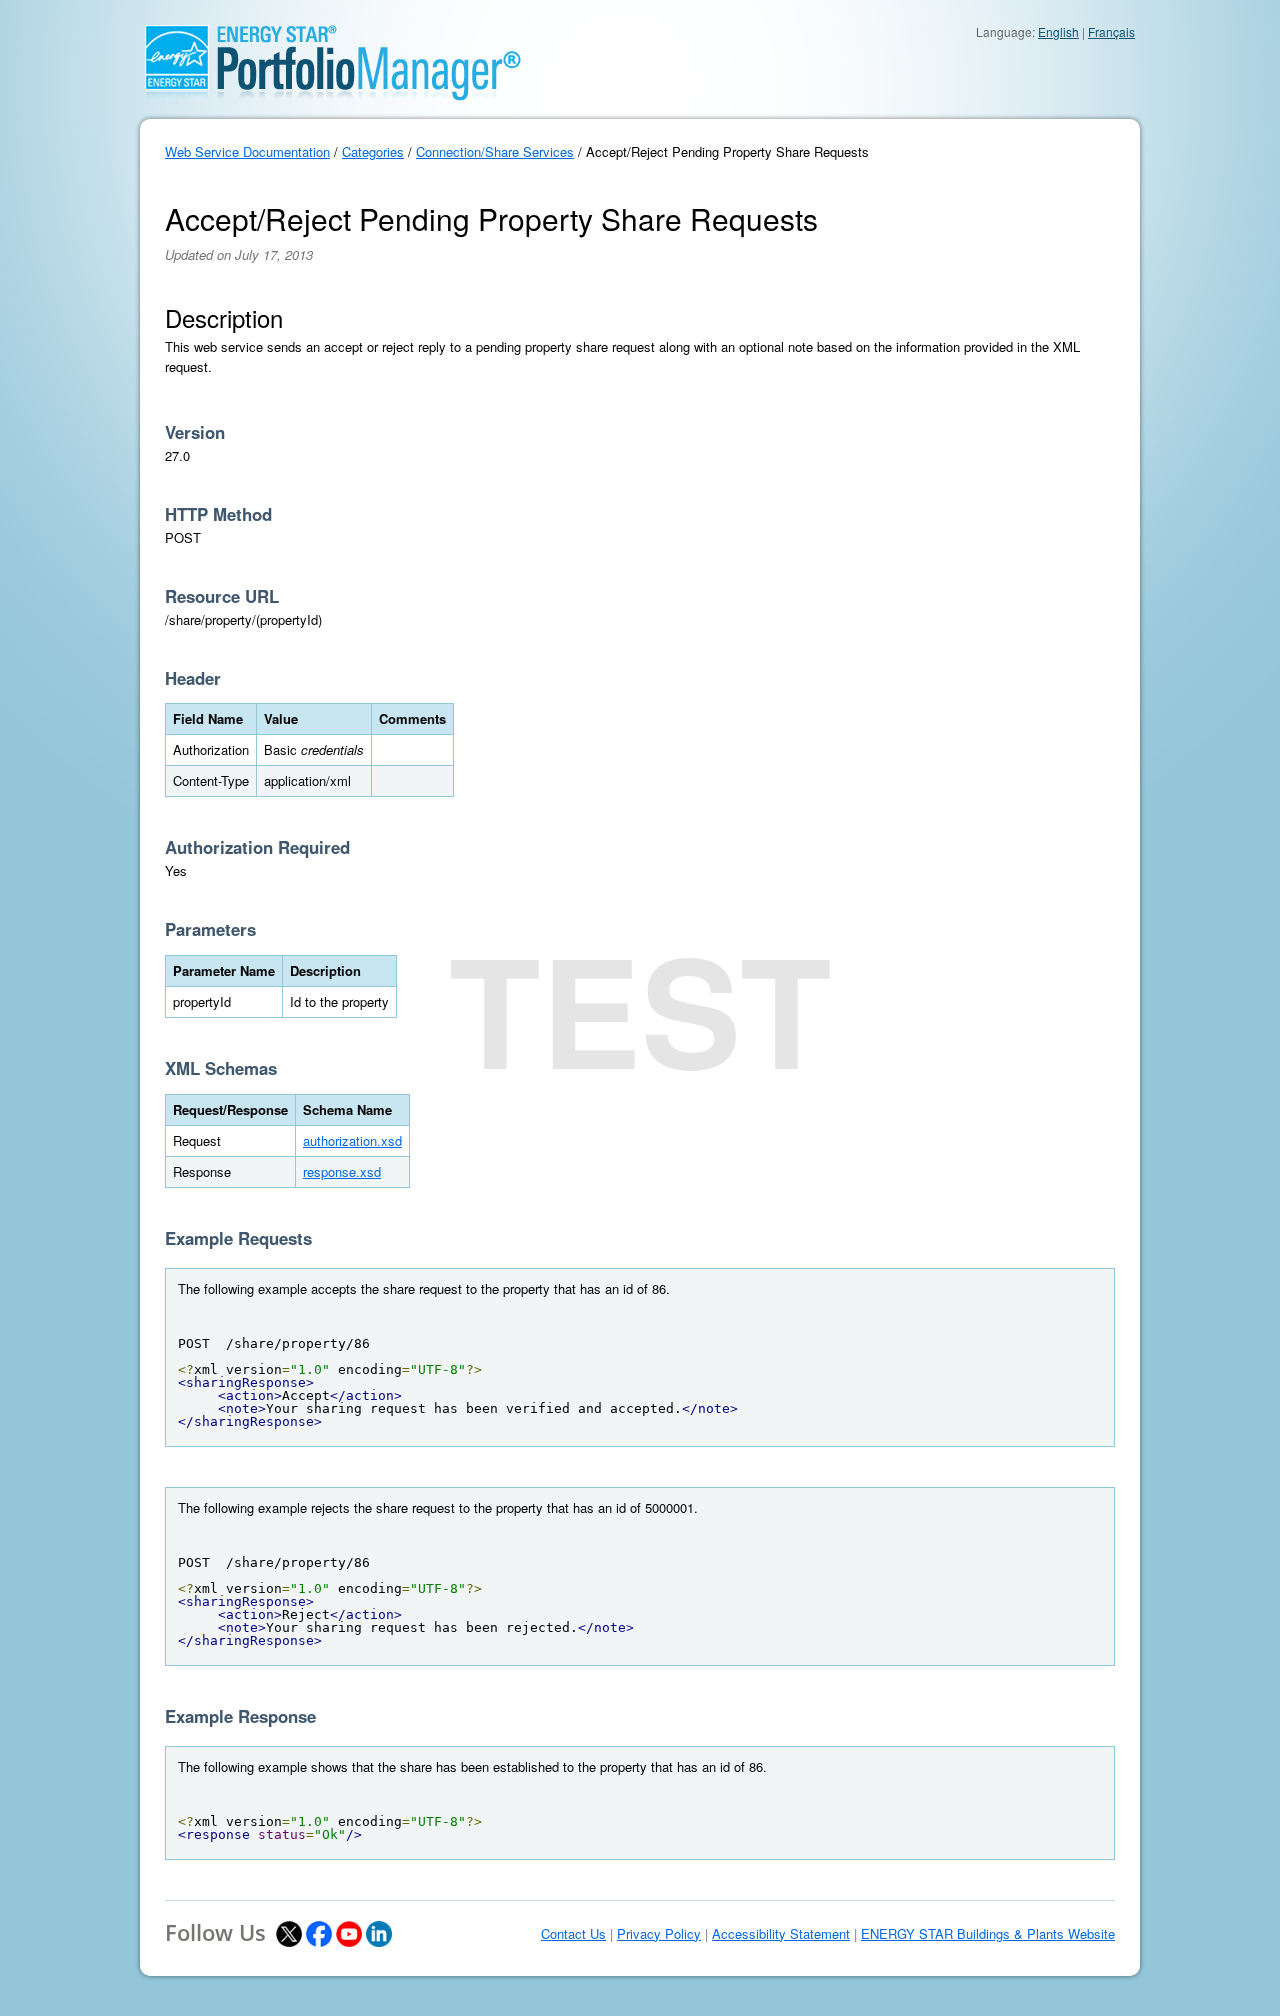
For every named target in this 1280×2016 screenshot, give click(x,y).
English (1058, 31)
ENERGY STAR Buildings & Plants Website (988, 1934)
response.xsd (342, 1171)
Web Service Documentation (247, 151)
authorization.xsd (352, 1140)
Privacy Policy (659, 1934)
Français (1111, 31)
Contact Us (573, 1934)
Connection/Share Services (495, 151)
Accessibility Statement (781, 1934)
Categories (373, 151)
